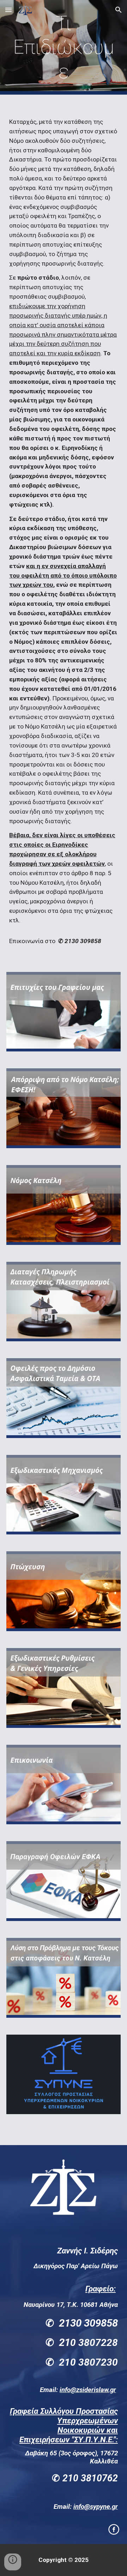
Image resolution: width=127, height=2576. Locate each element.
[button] (8, 10)
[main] (64, 47)
